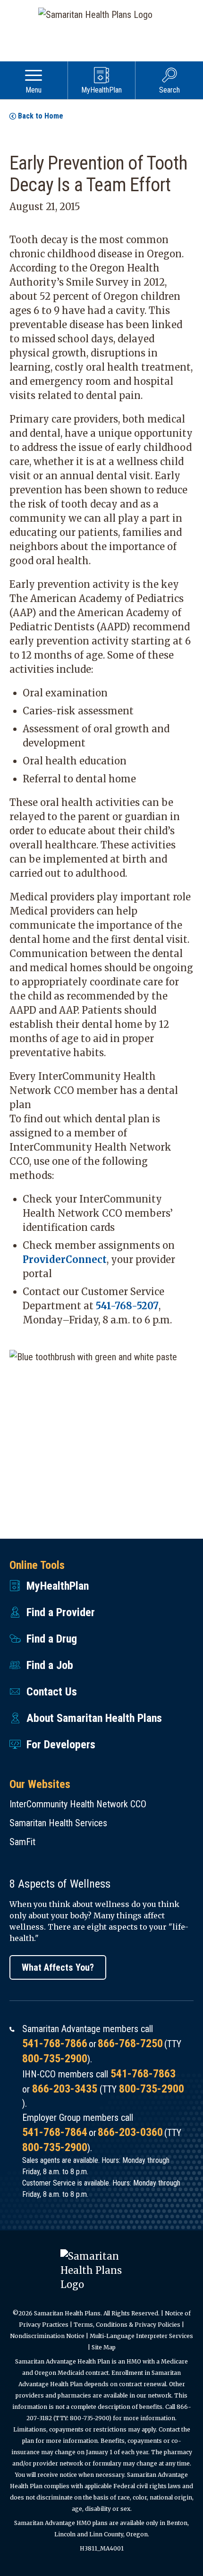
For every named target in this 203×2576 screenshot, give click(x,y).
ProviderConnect (65, 1259)
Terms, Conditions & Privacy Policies (127, 2325)
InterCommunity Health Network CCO (78, 1804)
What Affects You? (58, 1967)
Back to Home (41, 116)
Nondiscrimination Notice (47, 2336)
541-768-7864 (55, 2132)
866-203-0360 (130, 2132)
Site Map (104, 2347)
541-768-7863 (143, 2074)
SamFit (22, 1842)
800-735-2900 (55, 2059)
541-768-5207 (127, 1306)
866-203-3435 (65, 2089)
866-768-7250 (130, 2043)
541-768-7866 (55, 2043)
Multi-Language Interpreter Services (141, 2336)
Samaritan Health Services (58, 1823)
